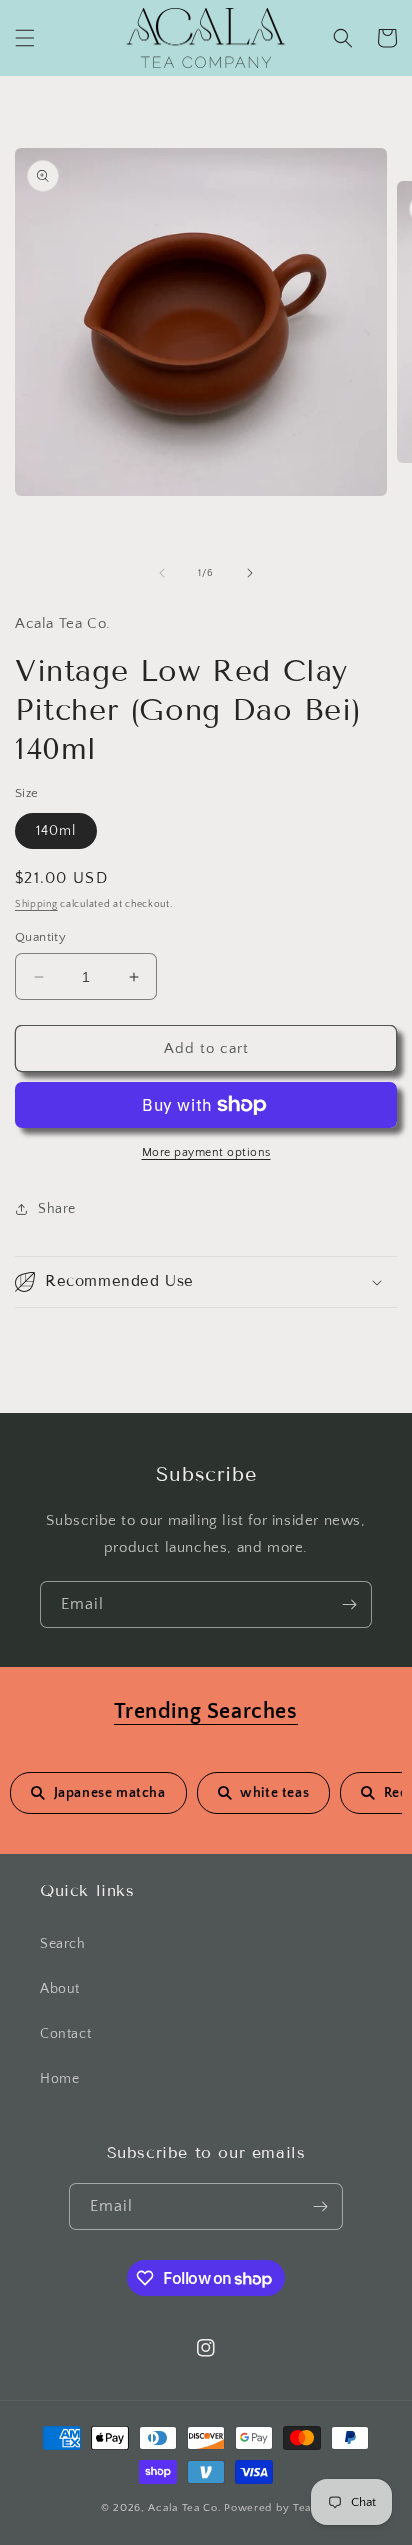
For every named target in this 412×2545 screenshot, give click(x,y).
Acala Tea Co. (184, 2508)
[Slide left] (162, 573)
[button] (25, 38)
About (60, 1989)
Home (59, 2079)
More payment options (206, 1152)
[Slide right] (250, 573)
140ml (56, 831)
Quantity (40, 937)
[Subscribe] (349, 1604)
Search (63, 1944)
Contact (65, 2034)
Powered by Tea (267, 2508)
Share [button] (57, 1209)
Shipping (36, 904)
